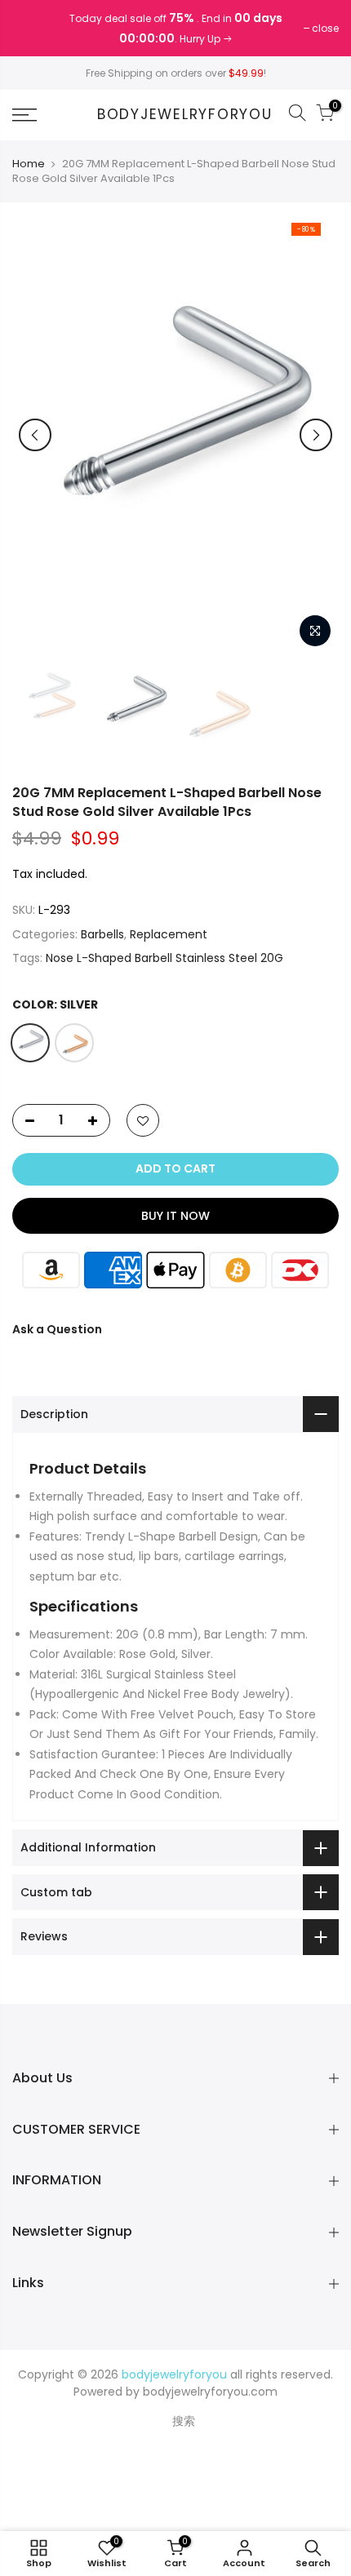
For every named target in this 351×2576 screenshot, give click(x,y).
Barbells (102, 934)
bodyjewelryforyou (185, 115)
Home (29, 164)
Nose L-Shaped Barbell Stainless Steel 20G (164, 958)
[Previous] (35, 435)
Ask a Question (57, 1329)
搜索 (184, 2421)
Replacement (169, 934)
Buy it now (175, 1216)
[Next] (316, 435)
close (34, 28)
